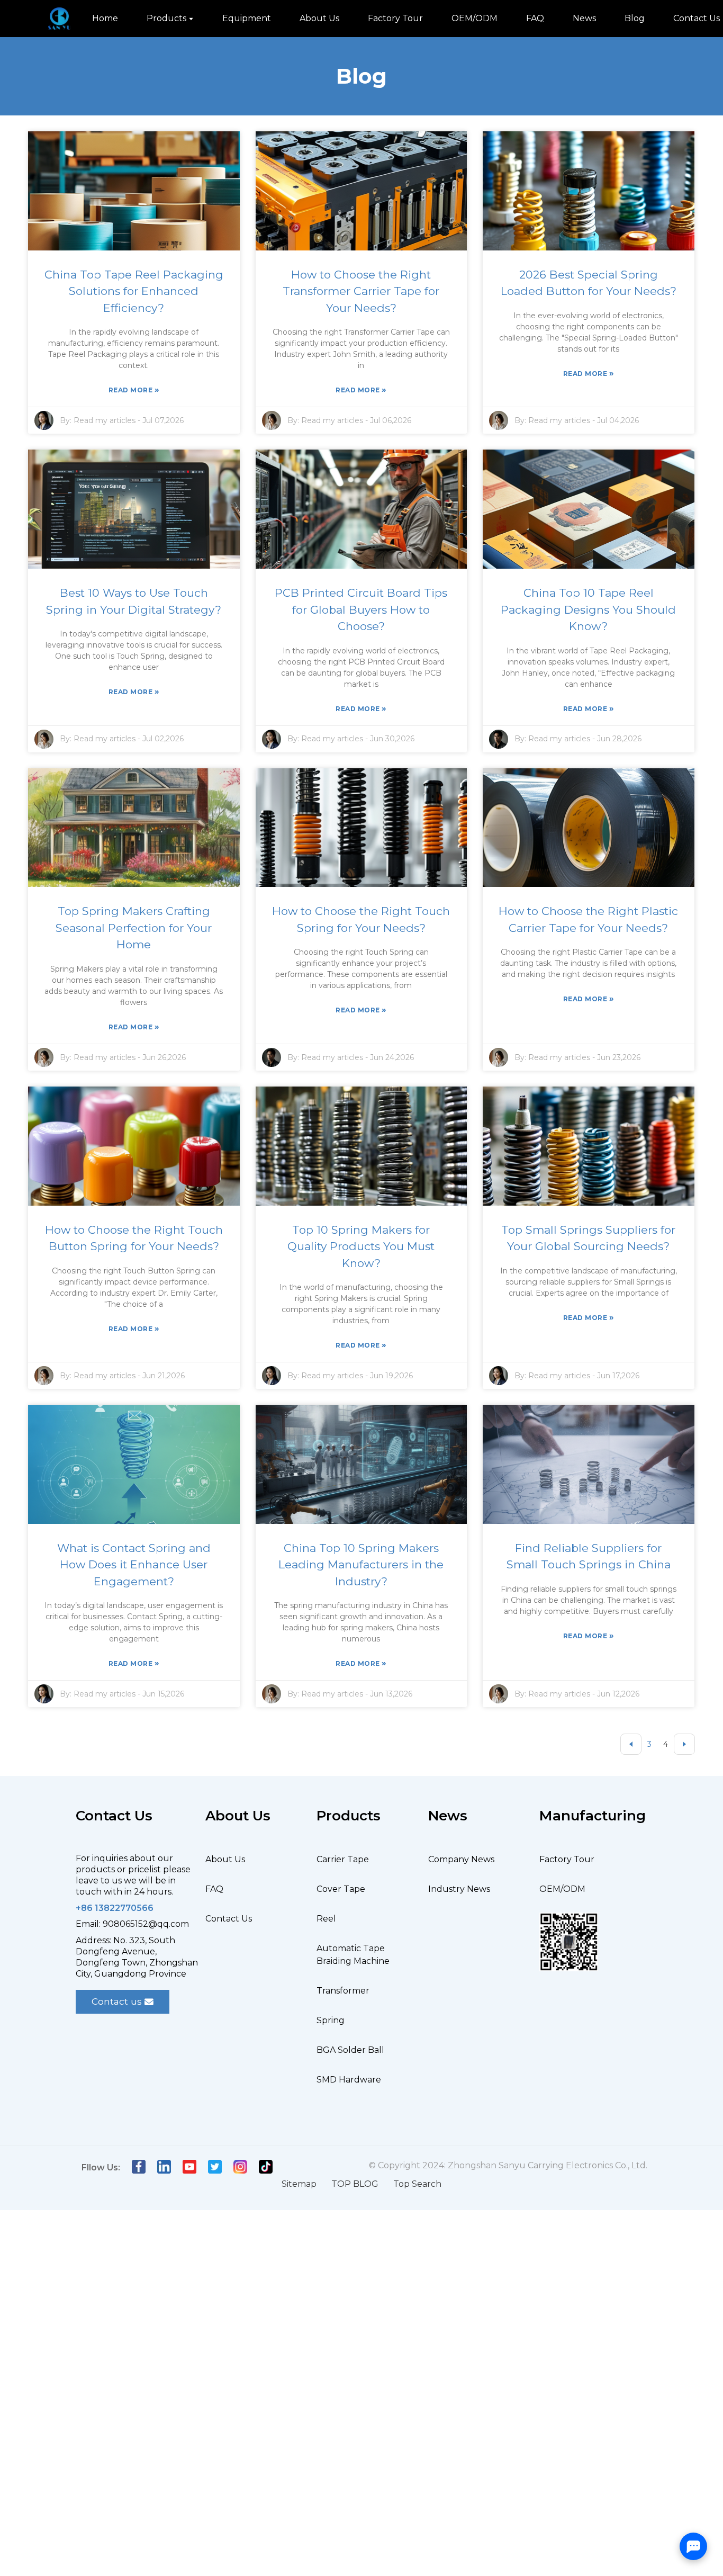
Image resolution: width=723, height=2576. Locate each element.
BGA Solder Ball (350, 2050)
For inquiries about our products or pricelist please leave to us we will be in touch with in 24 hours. (133, 1875)
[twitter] (215, 2165)
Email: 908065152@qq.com (132, 1924)
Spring (331, 2020)
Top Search (417, 2184)
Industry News (459, 1889)
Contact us (117, 2001)
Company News (461, 1859)
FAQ (214, 1889)
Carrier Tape (343, 1859)
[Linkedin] (164, 2165)
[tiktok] (266, 2165)
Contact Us (229, 1919)
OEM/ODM (562, 1889)
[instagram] (240, 2165)
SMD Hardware (349, 2080)
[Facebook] (139, 2165)
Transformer (343, 1991)
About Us (225, 1859)
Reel (326, 1919)
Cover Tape (341, 1889)
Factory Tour (567, 1859)
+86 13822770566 (115, 1908)
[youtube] (189, 2165)
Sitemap (299, 2184)
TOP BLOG (355, 2184)
